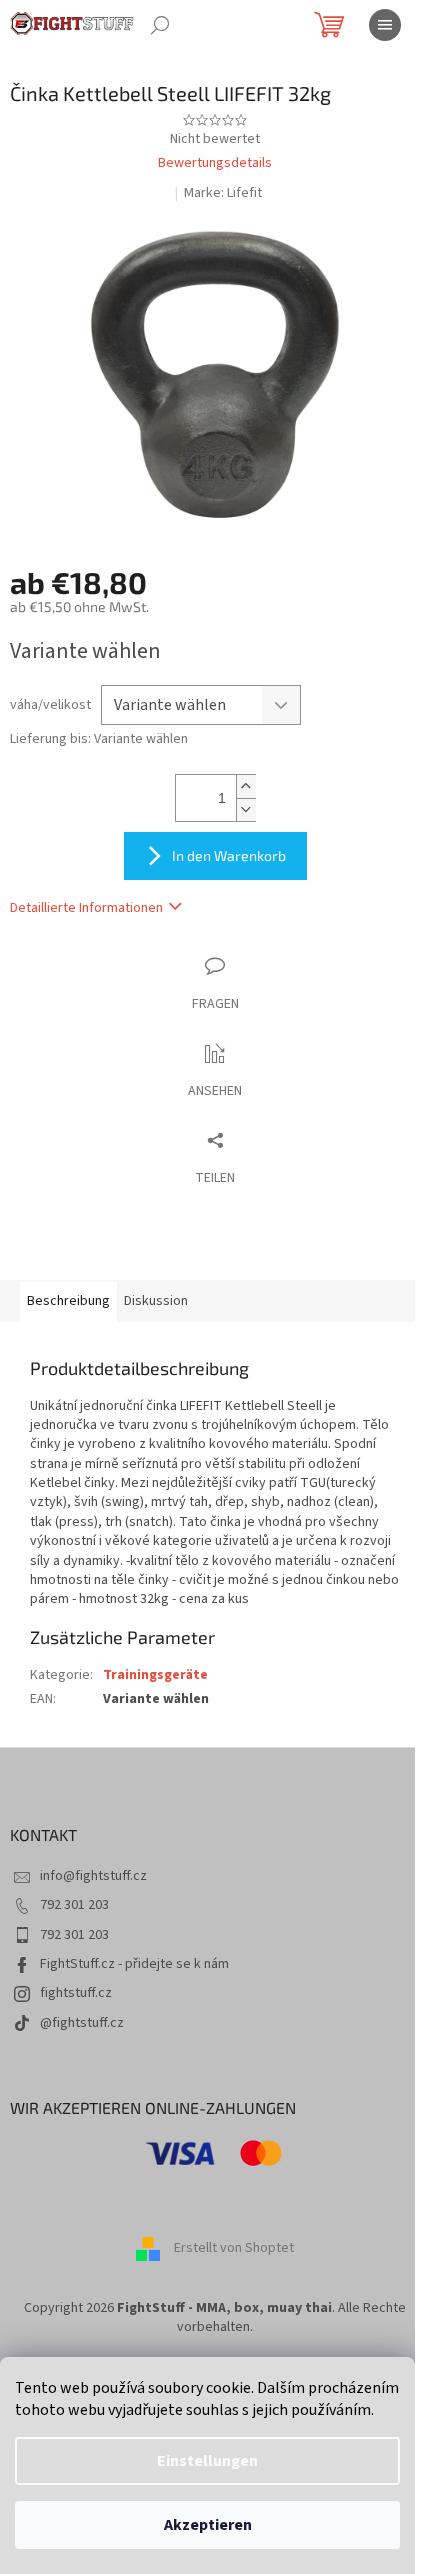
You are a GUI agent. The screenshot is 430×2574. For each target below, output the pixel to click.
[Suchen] (160, 25)
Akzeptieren (208, 2525)
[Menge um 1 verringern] (246, 809)
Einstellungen (207, 2461)
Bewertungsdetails (215, 163)
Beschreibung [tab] (68, 1301)
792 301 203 (74, 1905)
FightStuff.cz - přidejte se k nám (134, 1964)
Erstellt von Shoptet (234, 2248)
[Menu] (385, 25)
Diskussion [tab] (156, 1301)
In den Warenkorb (229, 855)
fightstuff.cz (76, 1993)
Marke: (223, 193)
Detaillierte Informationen (86, 908)
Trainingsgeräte (155, 1675)
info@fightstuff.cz (93, 1876)
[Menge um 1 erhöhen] (246, 786)
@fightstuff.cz (82, 2023)
